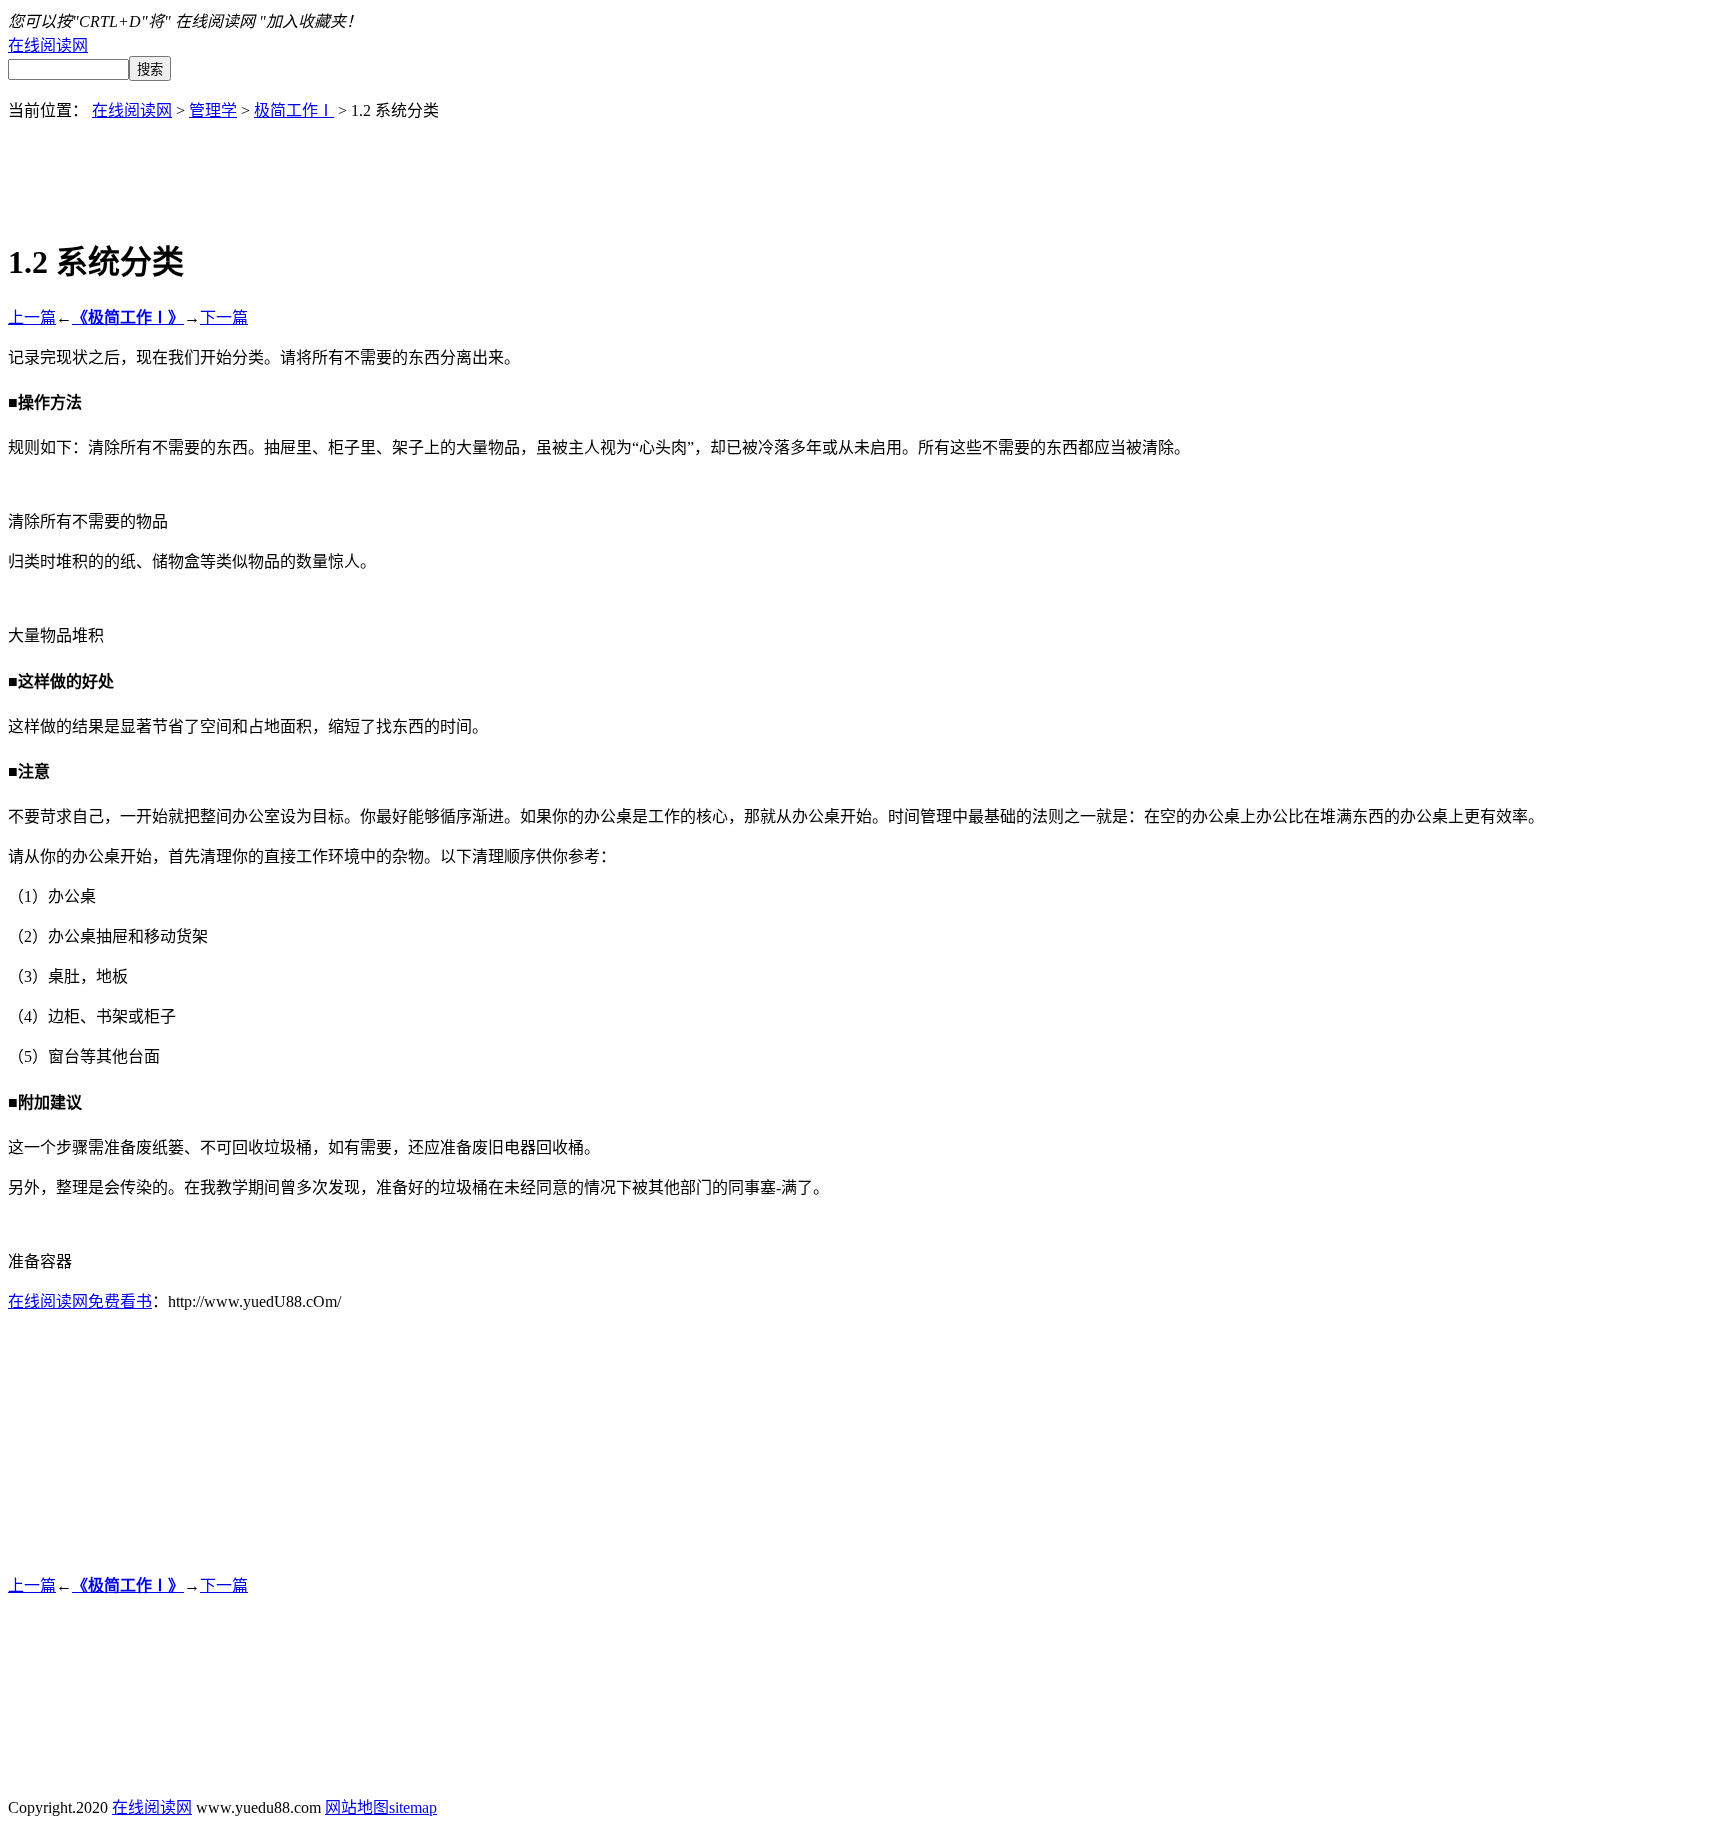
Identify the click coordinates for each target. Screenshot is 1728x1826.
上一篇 (32, 317)
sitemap (413, 1807)
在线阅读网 (48, 45)
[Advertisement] (864, 166)
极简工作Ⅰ (294, 110)
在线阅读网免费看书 (80, 1301)
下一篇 (224, 317)
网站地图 (357, 1807)
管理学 (213, 110)
